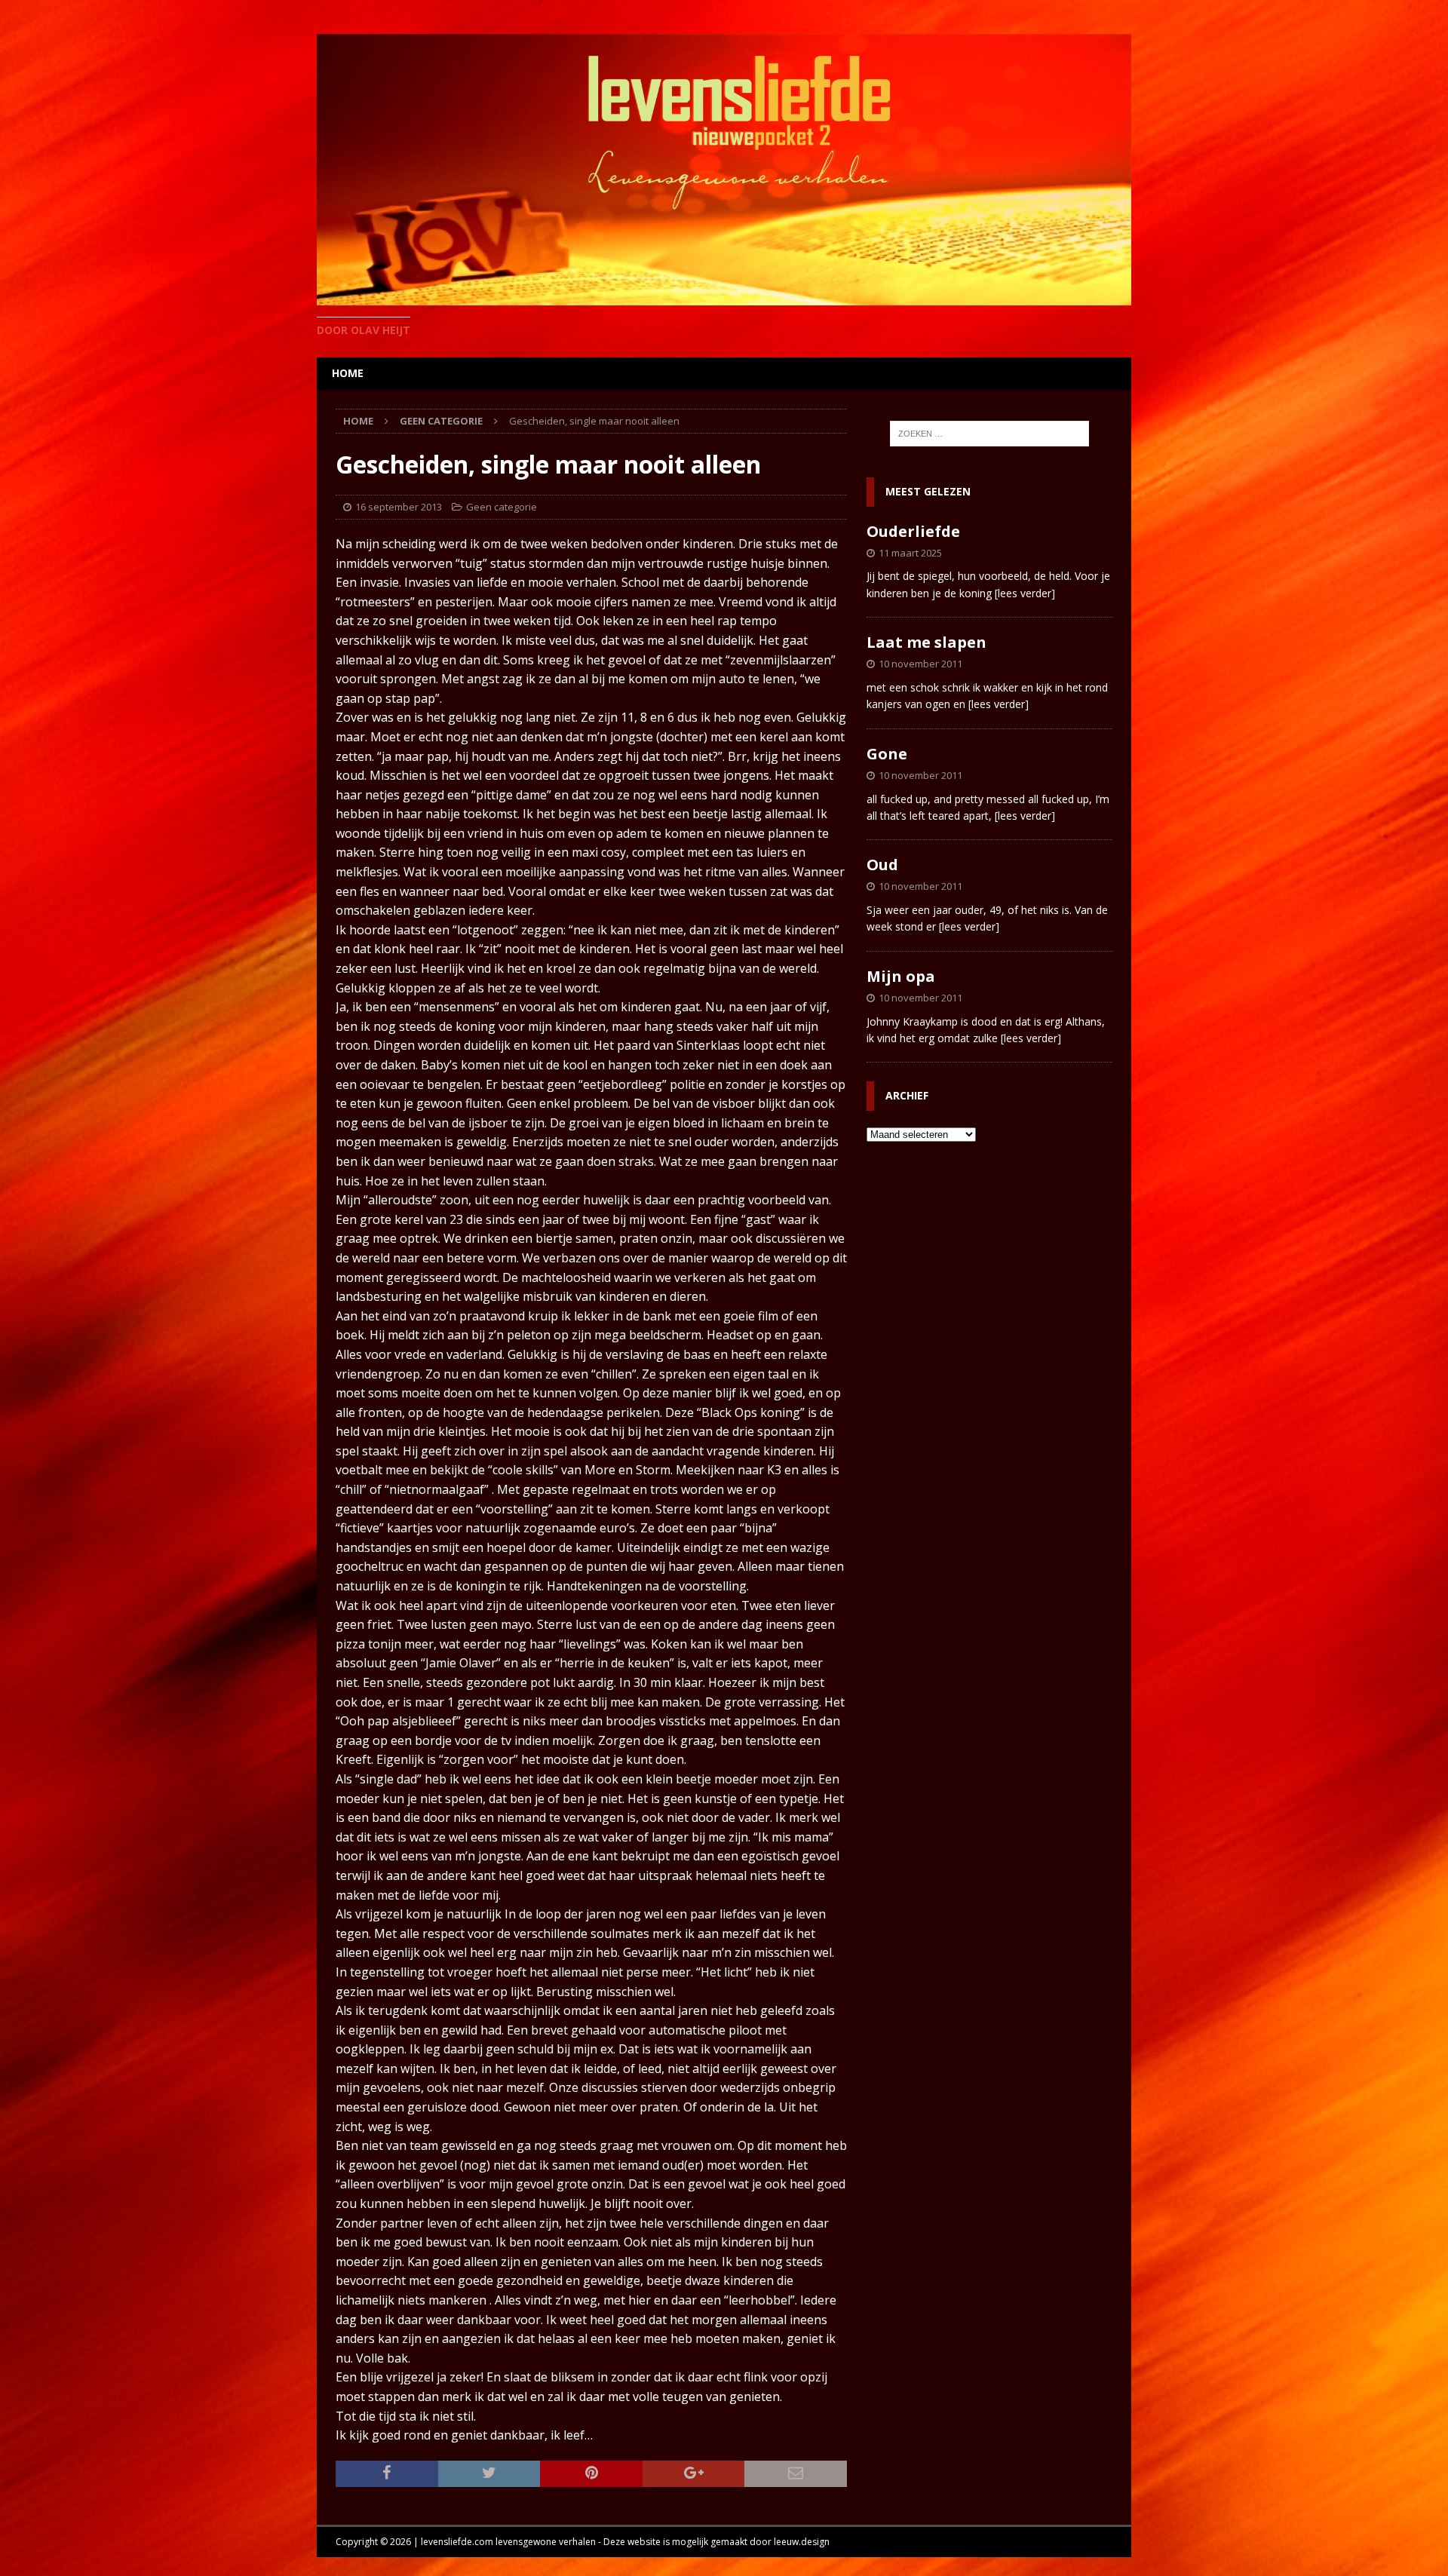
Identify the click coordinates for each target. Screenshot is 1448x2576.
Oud (882, 865)
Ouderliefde (913, 531)
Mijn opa (901, 976)
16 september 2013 (399, 507)
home (348, 373)
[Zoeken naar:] (989, 434)
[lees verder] (1025, 593)
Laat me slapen (926, 642)
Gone (887, 754)
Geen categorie (502, 507)
